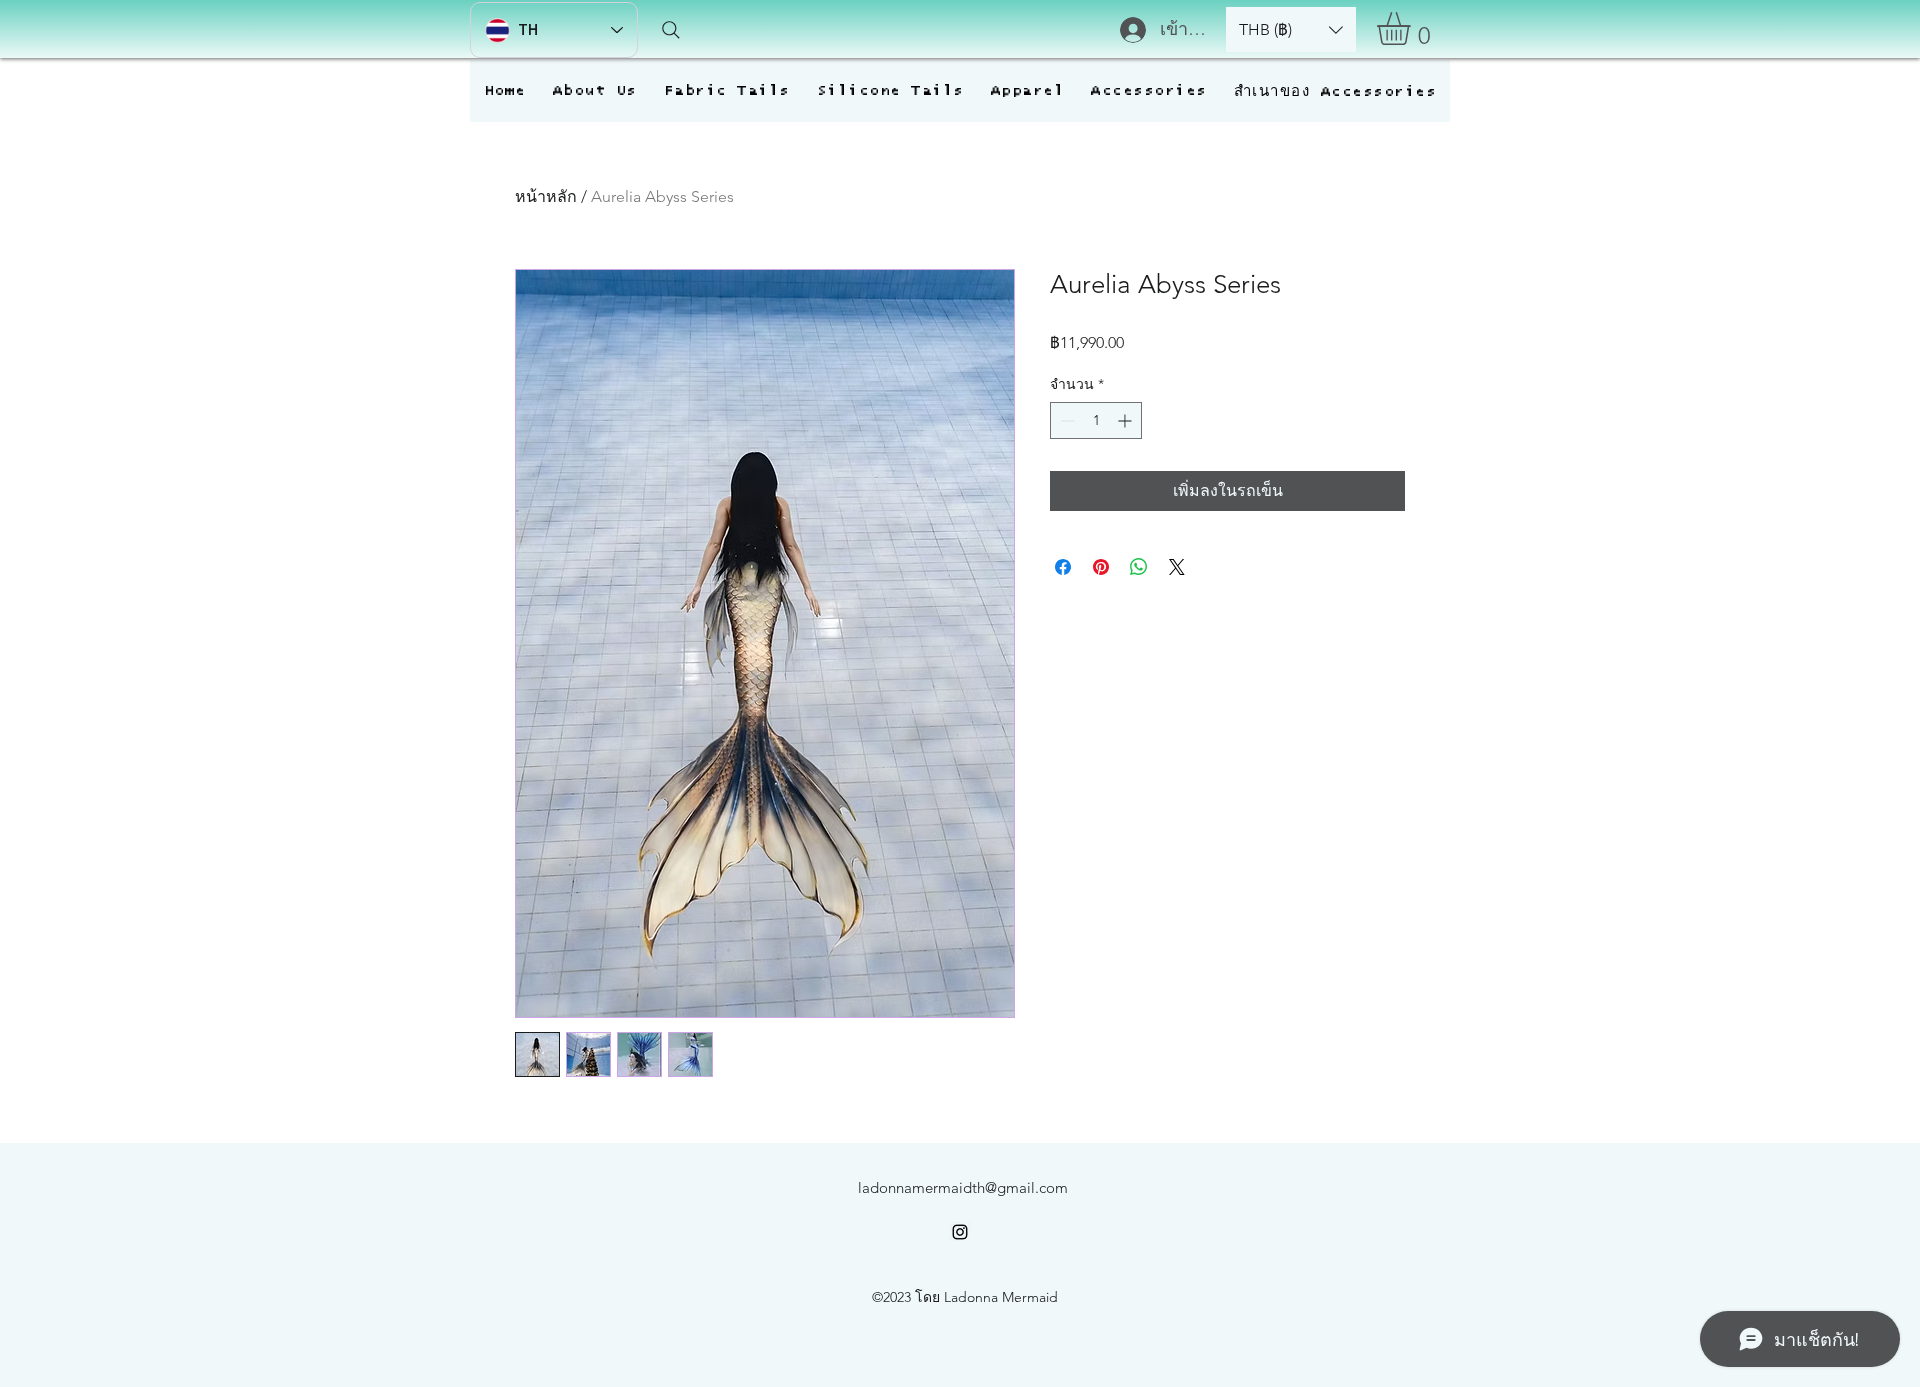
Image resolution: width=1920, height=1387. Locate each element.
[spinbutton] (1096, 420)
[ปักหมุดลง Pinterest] (1101, 567)
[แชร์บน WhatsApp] (1139, 567)
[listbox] (1291, 29)
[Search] (671, 30)
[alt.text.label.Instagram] (960, 1232)
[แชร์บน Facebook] (1063, 567)
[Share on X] (1177, 567)
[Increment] (1126, 420)
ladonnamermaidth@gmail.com (963, 1187)
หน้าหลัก (546, 196)
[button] (1291, 29)
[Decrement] (1065, 420)
